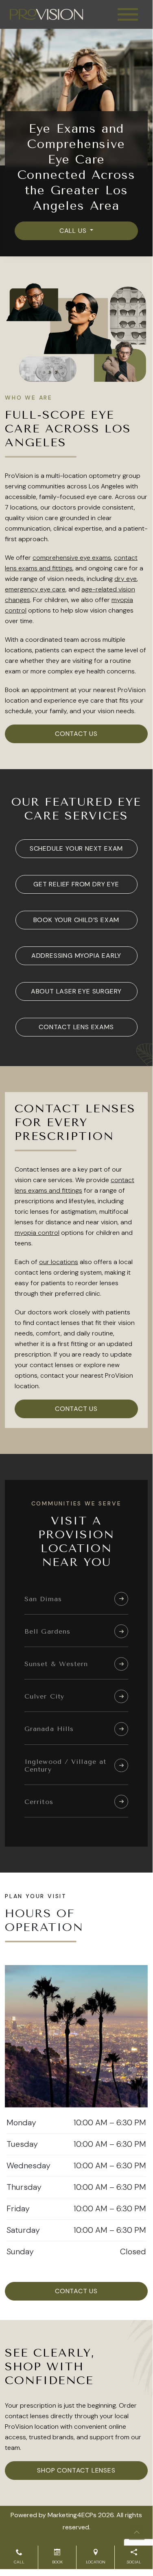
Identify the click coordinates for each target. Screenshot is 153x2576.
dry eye (126, 579)
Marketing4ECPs (72, 2515)
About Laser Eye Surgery (76, 991)
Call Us (74, 231)
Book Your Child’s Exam (76, 920)
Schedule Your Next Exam (76, 848)
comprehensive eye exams (72, 558)
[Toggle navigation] (128, 14)
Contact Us (76, 734)
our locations (59, 1262)
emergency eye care (35, 589)
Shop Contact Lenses (76, 2470)
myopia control (37, 1233)
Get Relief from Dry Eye (76, 884)
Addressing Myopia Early (76, 956)
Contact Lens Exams (76, 1027)
